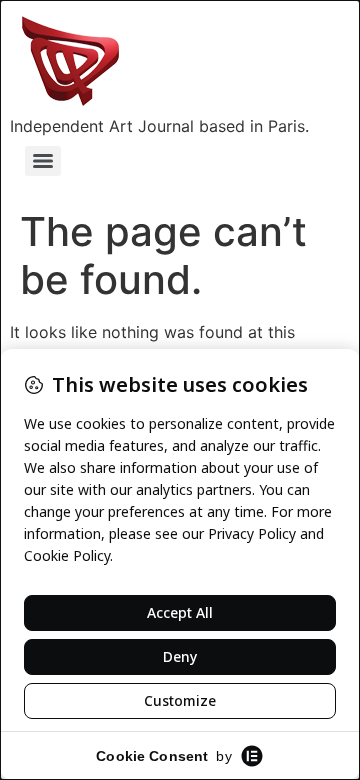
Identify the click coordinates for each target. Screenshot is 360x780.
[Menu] (43, 161)
